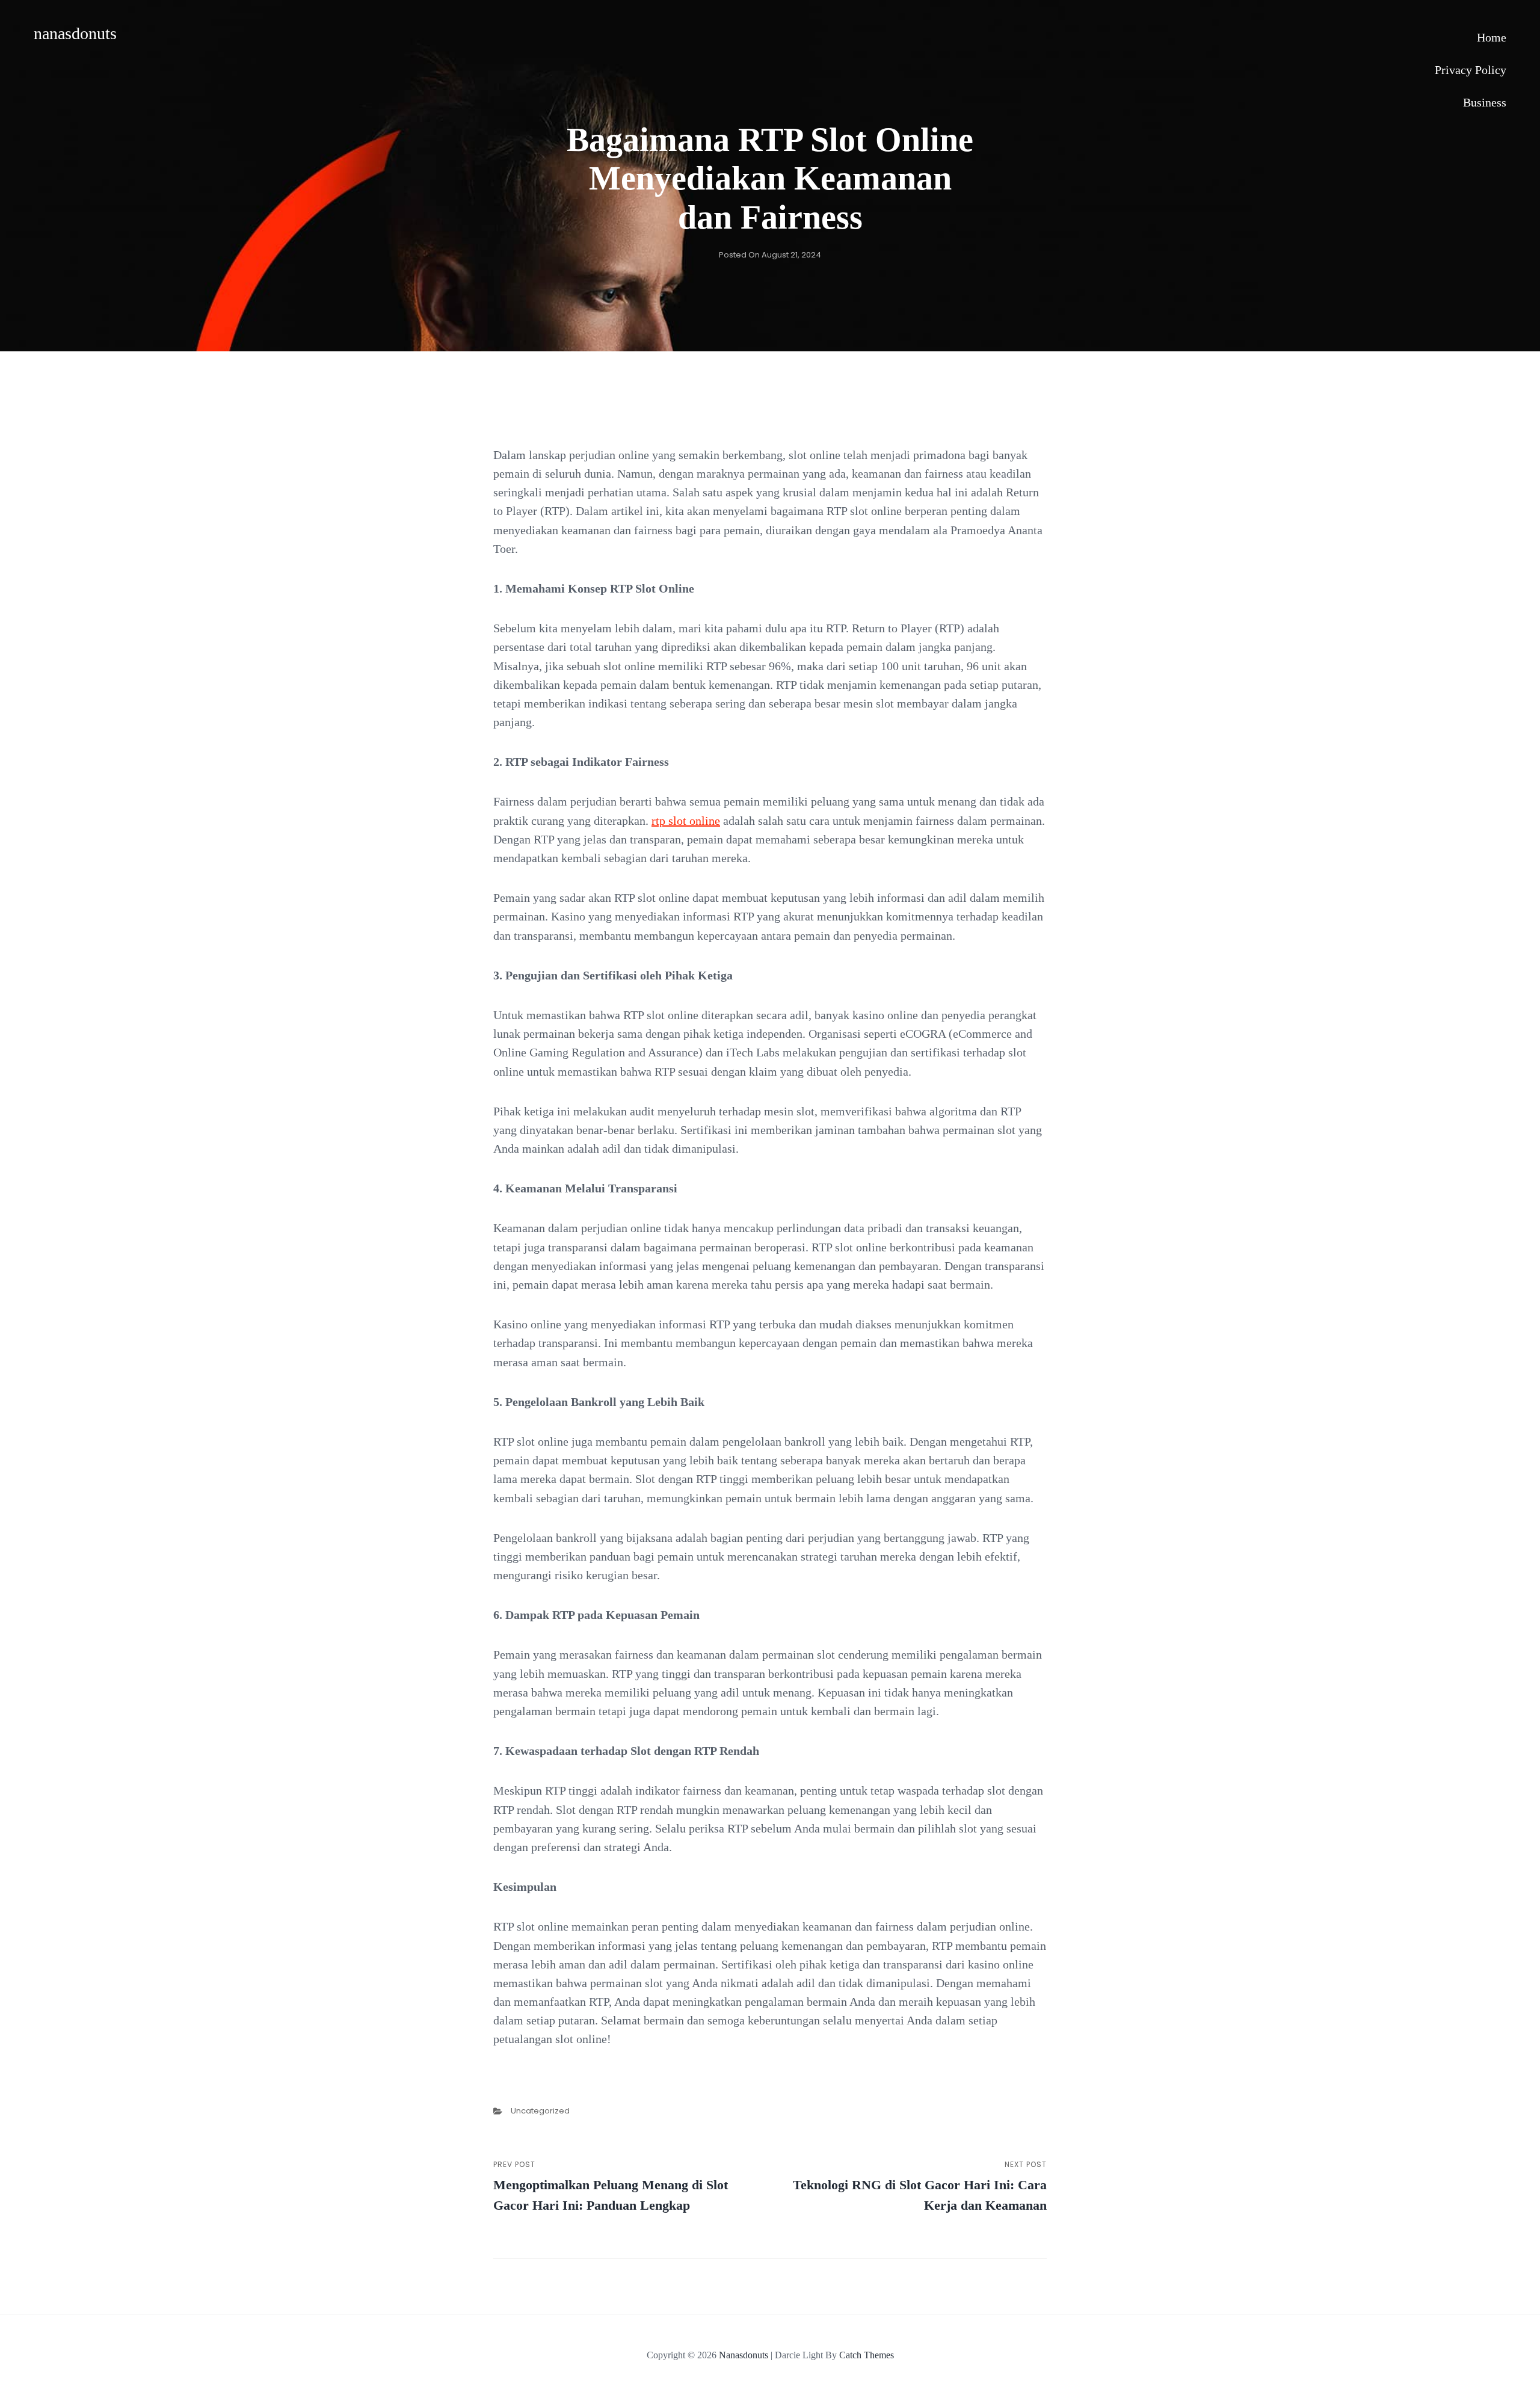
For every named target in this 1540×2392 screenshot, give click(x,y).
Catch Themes (867, 2355)
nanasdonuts (75, 33)
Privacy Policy (1471, 70)
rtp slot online (686, 821)
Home (1492, 37)
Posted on (770, 255)
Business (1485, 102)
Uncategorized (540, 2111)
